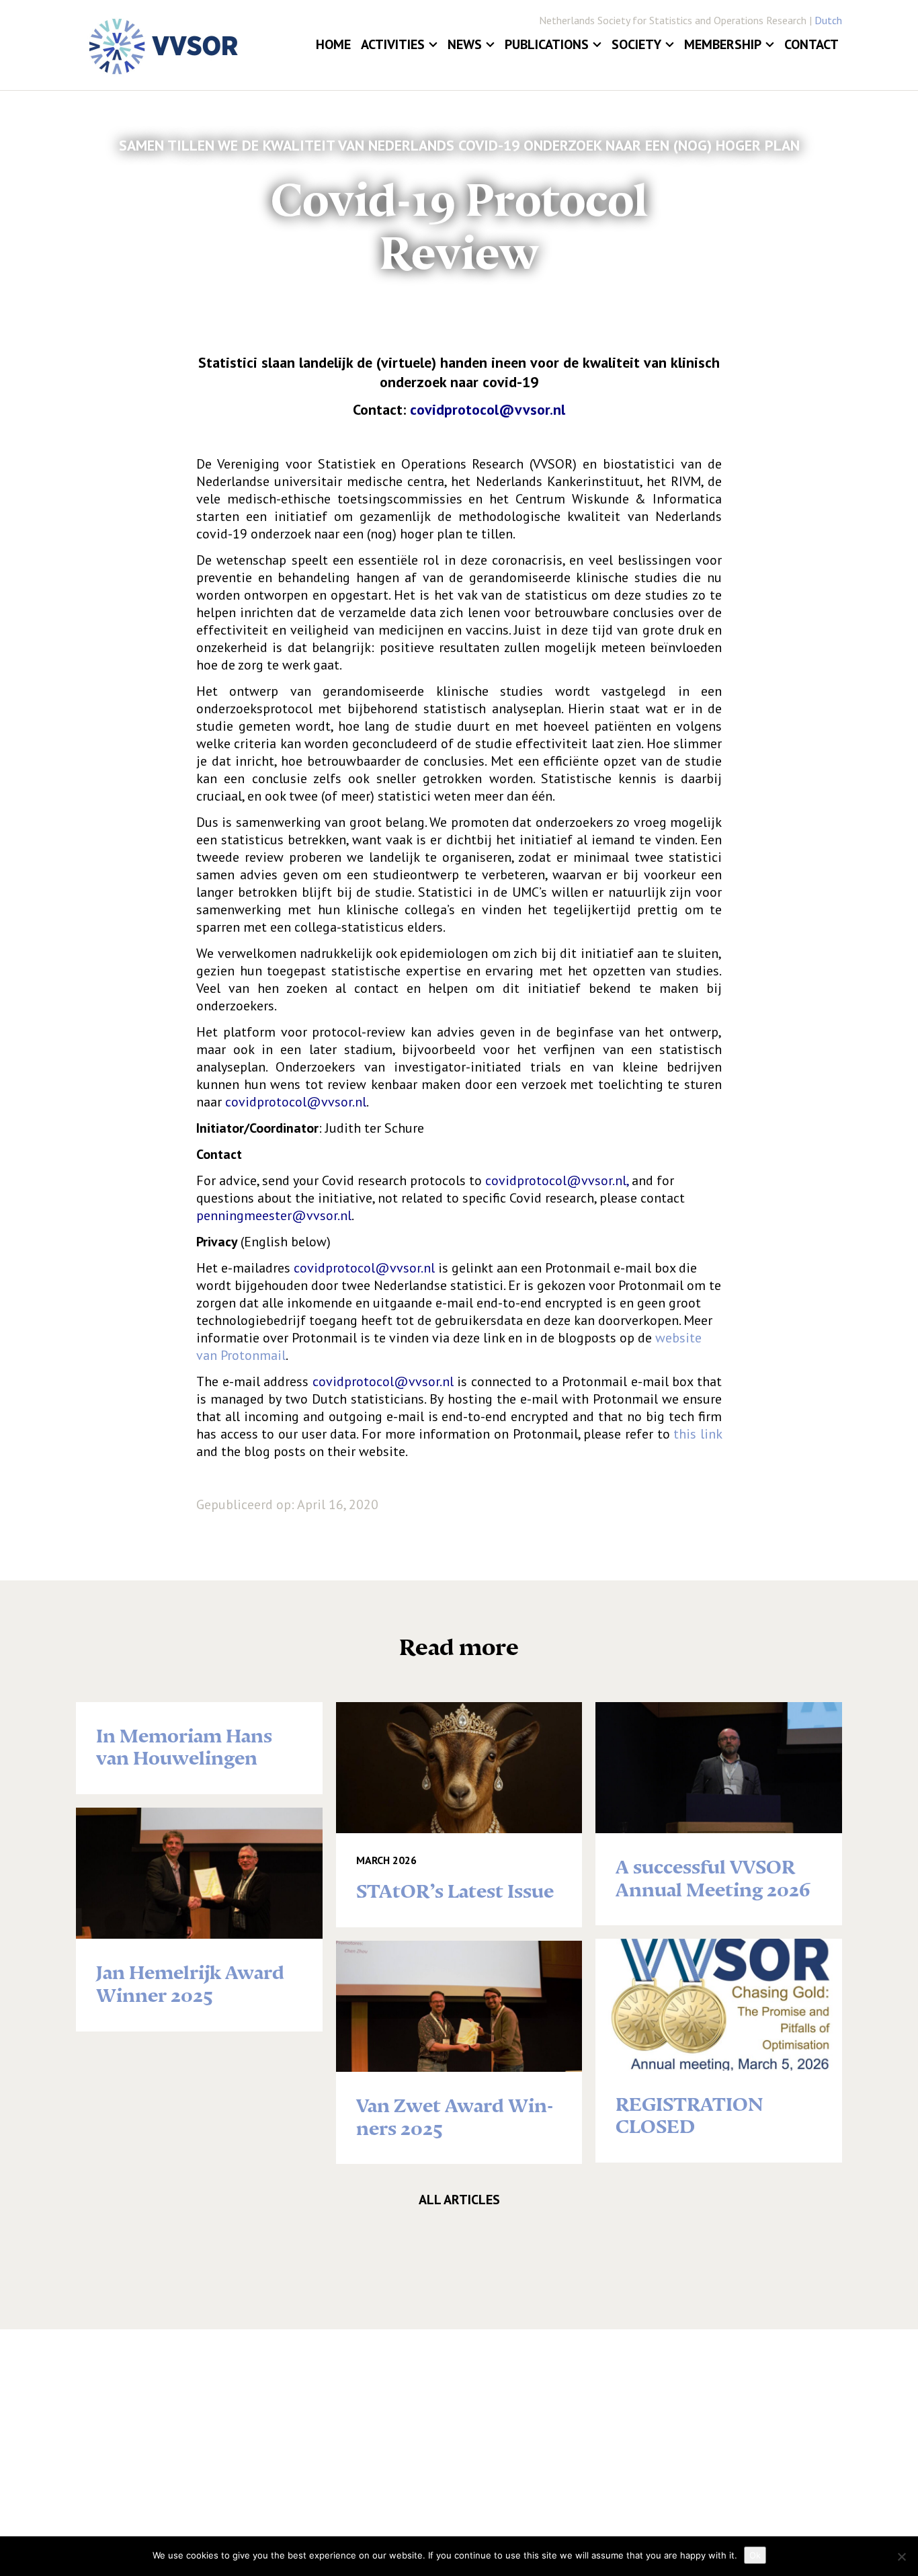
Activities (393, 44)
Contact (811, 44)
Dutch (828, 20)
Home (333, 44)
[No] (901, 2557)
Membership (723, 44)
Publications (547, 44)
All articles (459, 2200)
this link (698, 1434)
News (465, 44)
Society (636, 44)
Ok (755, 2555)
